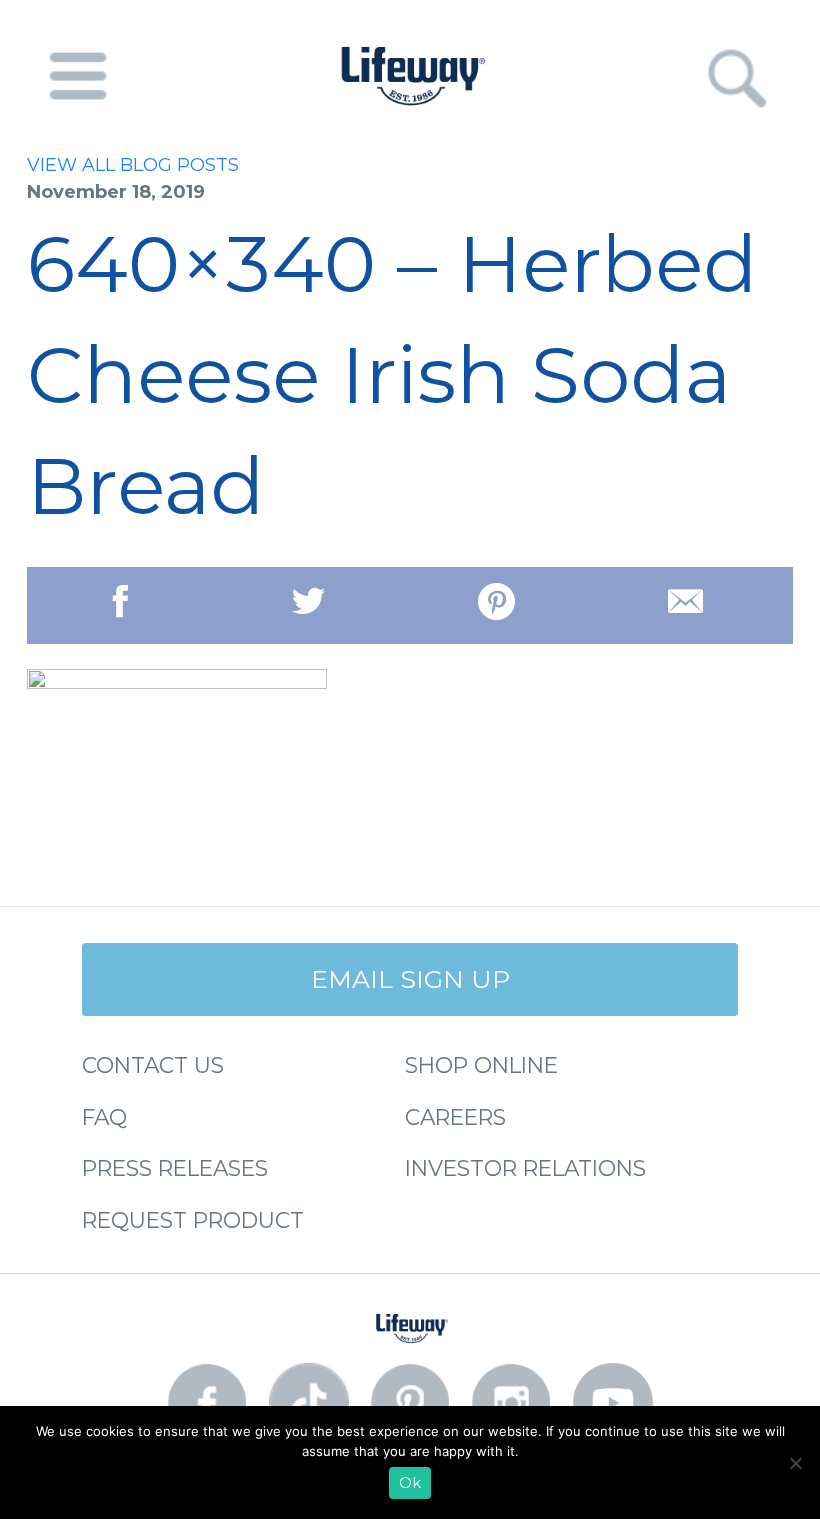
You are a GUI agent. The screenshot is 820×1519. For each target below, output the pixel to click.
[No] (795, 1463)
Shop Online (481, 1065)
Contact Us (153, 1065)
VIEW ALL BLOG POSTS (133, 165)
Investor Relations (525, 1168)
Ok (410, 1483)
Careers (455, 1117)
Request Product (193, 1220)
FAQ (104, 1117)
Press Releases (175, 1168)
